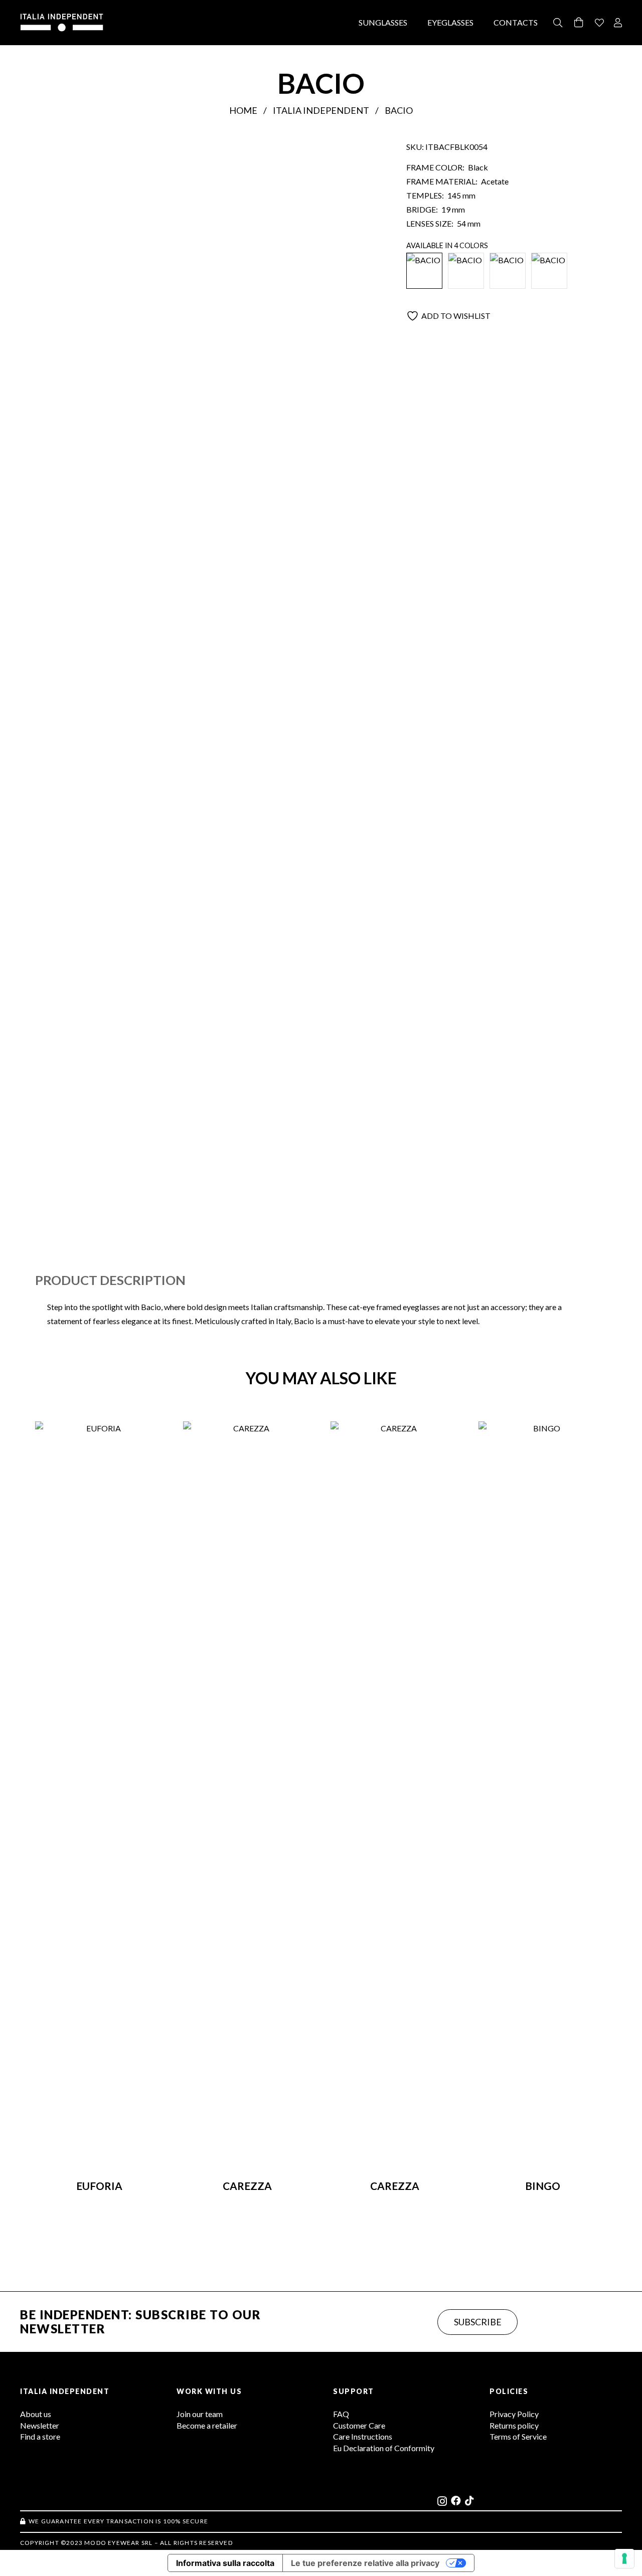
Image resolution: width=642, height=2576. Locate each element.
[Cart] (579, 23)
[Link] (599, 23)
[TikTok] (469, 2501)
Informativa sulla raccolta (225, 2563)
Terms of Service (518, 2436)
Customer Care (359, 2425)
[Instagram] (442, 2501)
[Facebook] (456, 2501)
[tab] (110, 1280)
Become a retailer (207, 2425)
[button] (558, 23)
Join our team (200, 2414)
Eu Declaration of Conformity (384, 2448)
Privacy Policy (514, 2414)
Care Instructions (363, 2436)
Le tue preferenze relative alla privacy (365, 2563)
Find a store (40, 2436)
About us (36, 2414)
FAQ (341, 2414)
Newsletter (40, 2425)
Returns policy (514, 2425)
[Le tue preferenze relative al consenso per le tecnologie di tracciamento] (624, 2558)
